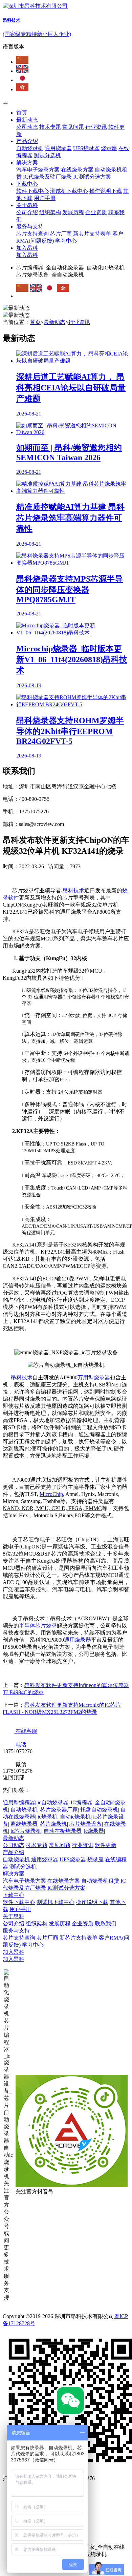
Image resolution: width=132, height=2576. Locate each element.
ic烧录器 (94, 1831)
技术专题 (50, 127)
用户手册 (45, 198)
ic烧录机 (48, 1817)
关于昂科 (27, 205)
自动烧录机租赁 (100, 1881)
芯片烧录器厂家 (59, 1810)
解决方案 (27, 163)
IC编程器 (82, 1802)
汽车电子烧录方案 (38, 170)
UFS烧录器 (86, 148)
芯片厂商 (61, 234)
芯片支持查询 (32, 234)
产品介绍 (27, 141)
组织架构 (50, 212)
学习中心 (66, 241)
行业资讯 (96, 127)
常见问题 (73, 127)
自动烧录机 (30, 148)
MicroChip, (52, 1494)
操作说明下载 (106, 191)
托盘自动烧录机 (99, 1810)
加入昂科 (27, 248)
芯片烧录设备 (86, 1824)
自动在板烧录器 (63, 1831)
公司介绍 (27, 212)
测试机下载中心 (69, 191)
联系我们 (106, 1923)
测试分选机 (47, 155)
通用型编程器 (19, 1802)
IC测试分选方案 (92, 177)
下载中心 (27, 184)
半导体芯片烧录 (38, 1626)
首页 (22, 113)
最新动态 (27, 120)
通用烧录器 (58, 148)
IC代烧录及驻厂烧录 (47, 177)
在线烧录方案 (77, 170)
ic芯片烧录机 (26, 1831)
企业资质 (96, 212)
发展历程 (73, 212)
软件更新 (106, 1845)
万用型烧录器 (94, 1377)
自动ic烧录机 (75, 1817)
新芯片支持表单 (92, 234)
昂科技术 (73, 890)
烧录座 (109, 148)
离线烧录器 (24, 1824)
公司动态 (27, 127)
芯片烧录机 (53, 1824)
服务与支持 (30, 227)
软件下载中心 (32, 191)
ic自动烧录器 (53, 1802)
